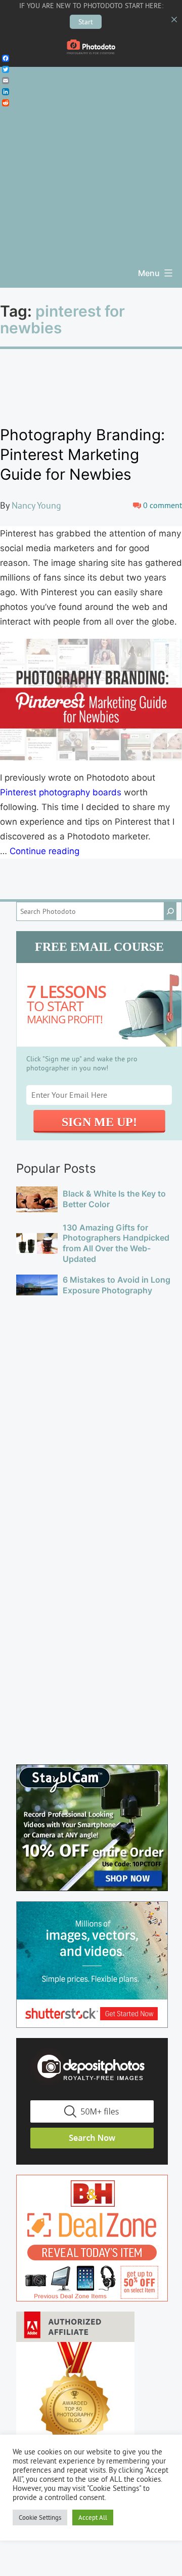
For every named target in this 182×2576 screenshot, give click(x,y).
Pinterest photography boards (61, 792)
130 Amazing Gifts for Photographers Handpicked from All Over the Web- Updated (116, 1243)
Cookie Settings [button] (40, 2517)
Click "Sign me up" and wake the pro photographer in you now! (82, 1063)
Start (86, 22)
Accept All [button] (93, 2517)
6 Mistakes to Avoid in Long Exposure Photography (117, 1285)
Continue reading (44, 851)
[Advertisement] (91, 158)
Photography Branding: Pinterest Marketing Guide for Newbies (82, 454)
